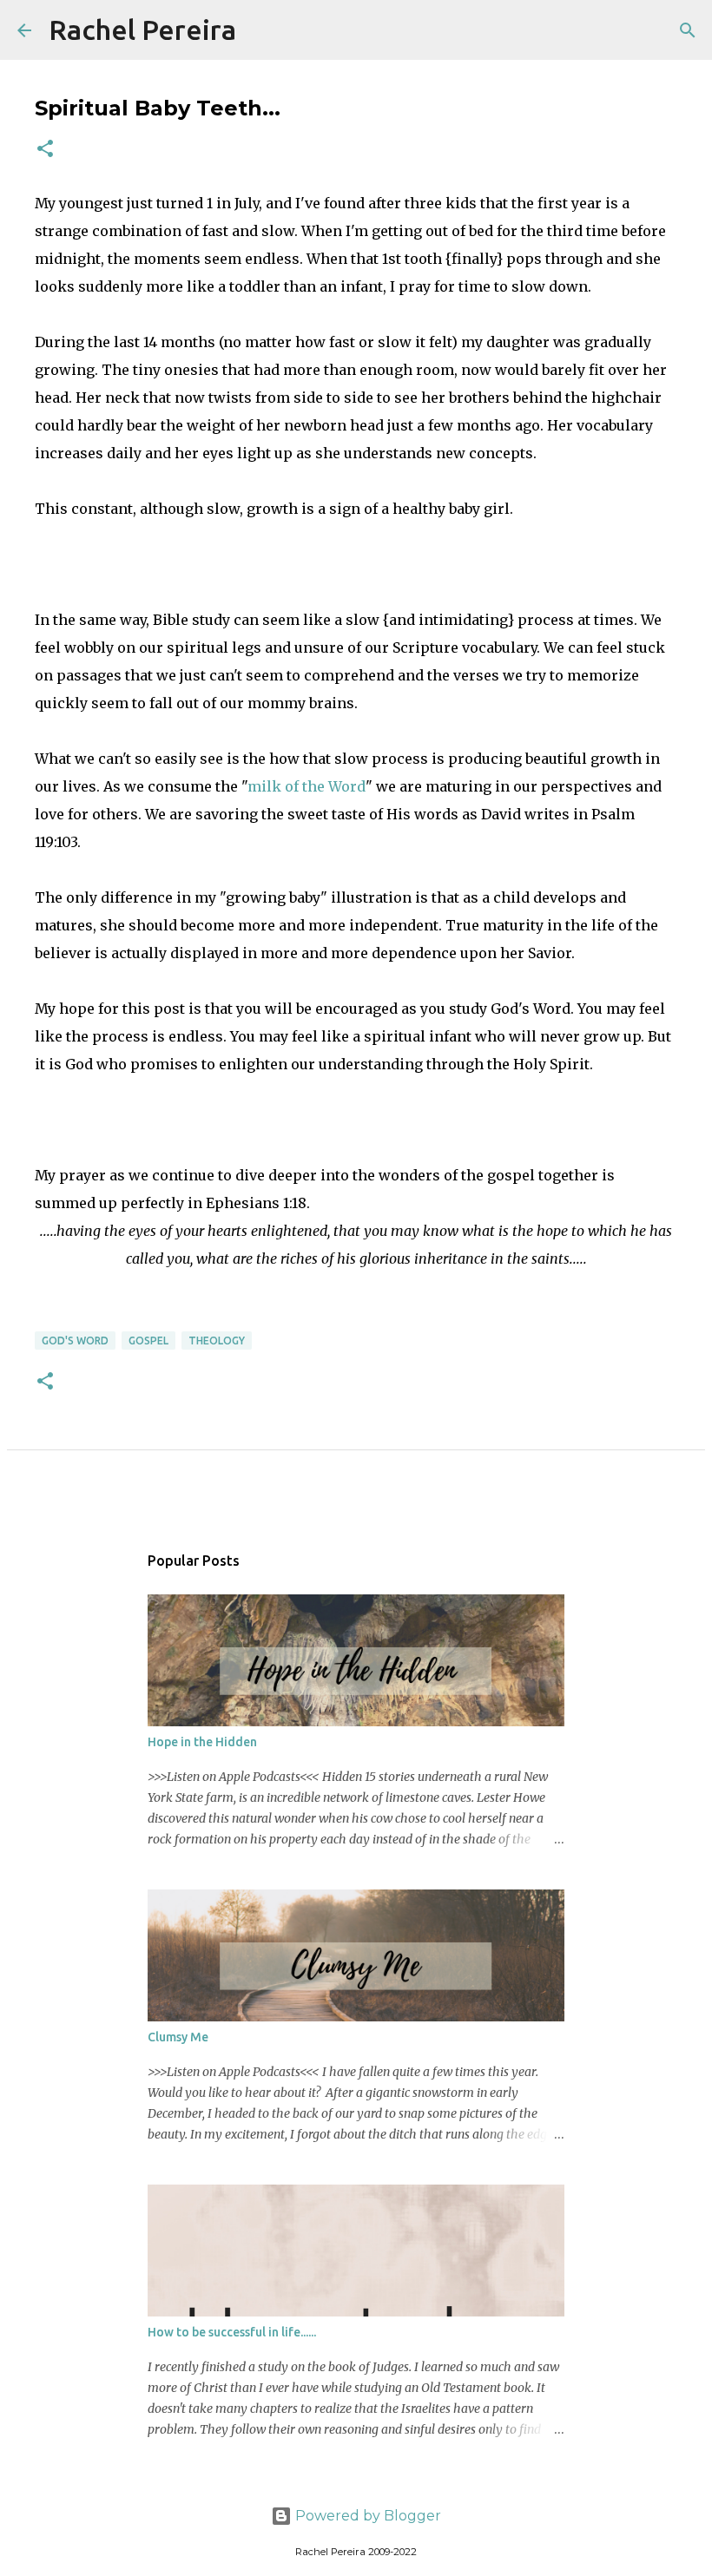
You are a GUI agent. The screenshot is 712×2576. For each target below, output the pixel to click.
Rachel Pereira (142, 30)
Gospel (148, 1341)
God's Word (75, 1341)
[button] (45, 150)
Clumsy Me (178, 2037)
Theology (217, 1341)
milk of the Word (307, 786)
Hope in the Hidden (202, 1742)
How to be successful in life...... (232, 2332)
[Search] (260, 30)
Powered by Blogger (366, 2516)
